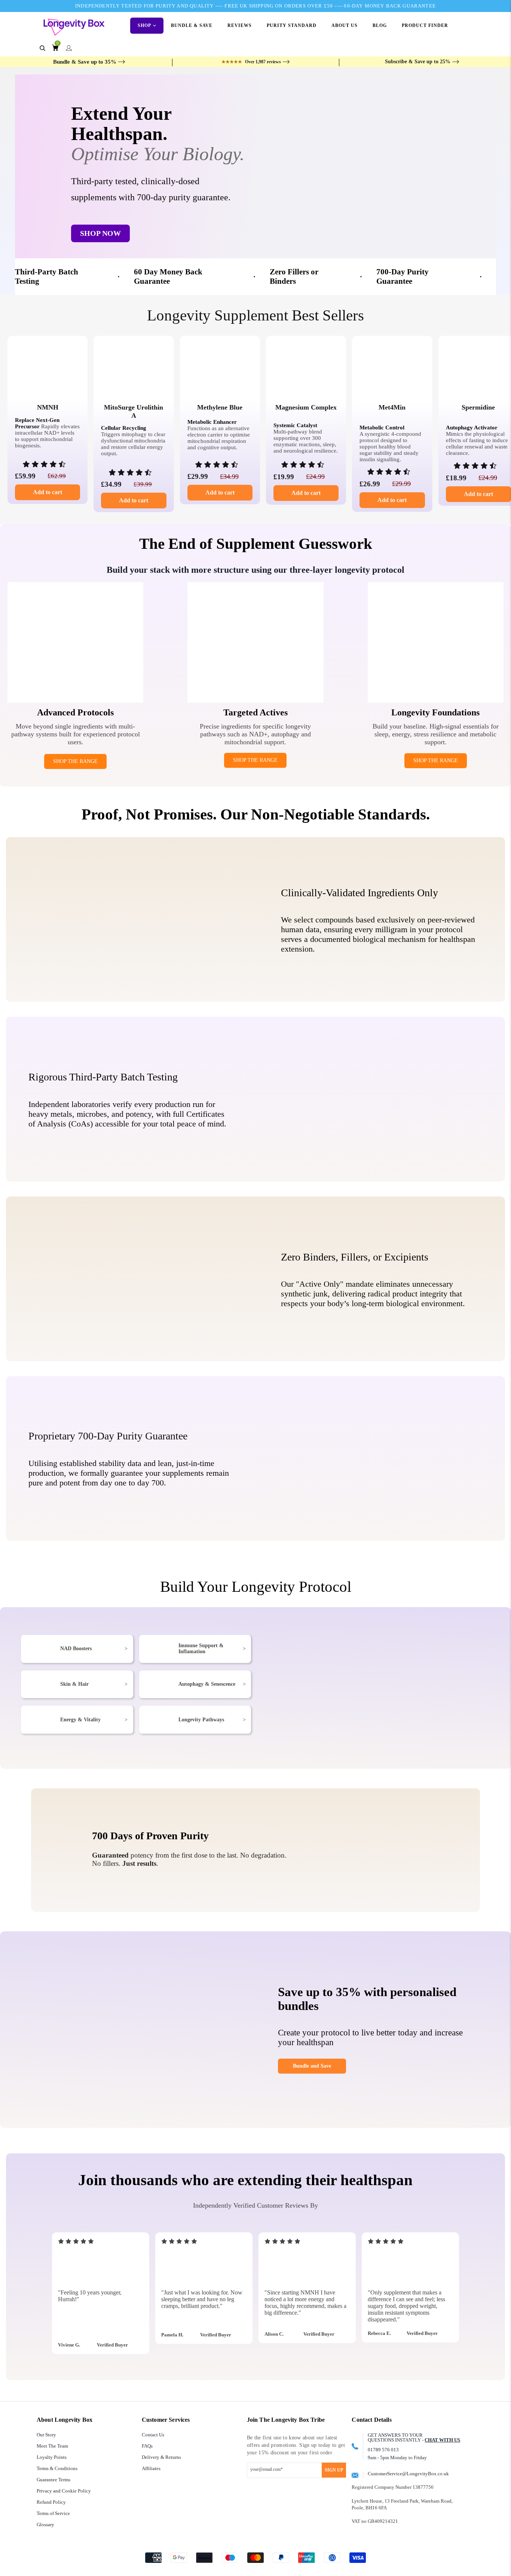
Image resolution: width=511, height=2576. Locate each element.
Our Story (46, 2435)
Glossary (45, 2525)
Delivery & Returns (161, 2457)
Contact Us (153, 2435)
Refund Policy (51, 2502)
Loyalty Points (52, 2457)
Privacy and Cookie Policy (64, 2491)
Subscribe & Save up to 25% (418, 62)
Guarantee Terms (53, 2480)
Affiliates (151, 2468)
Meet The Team (52, 2446)
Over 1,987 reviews (251, 62)
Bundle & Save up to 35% (85, 62)
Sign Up (334, 2470)
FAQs (147, 2446)
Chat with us (442, 2440)
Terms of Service (53, 2513)
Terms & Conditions (57, 2468)
